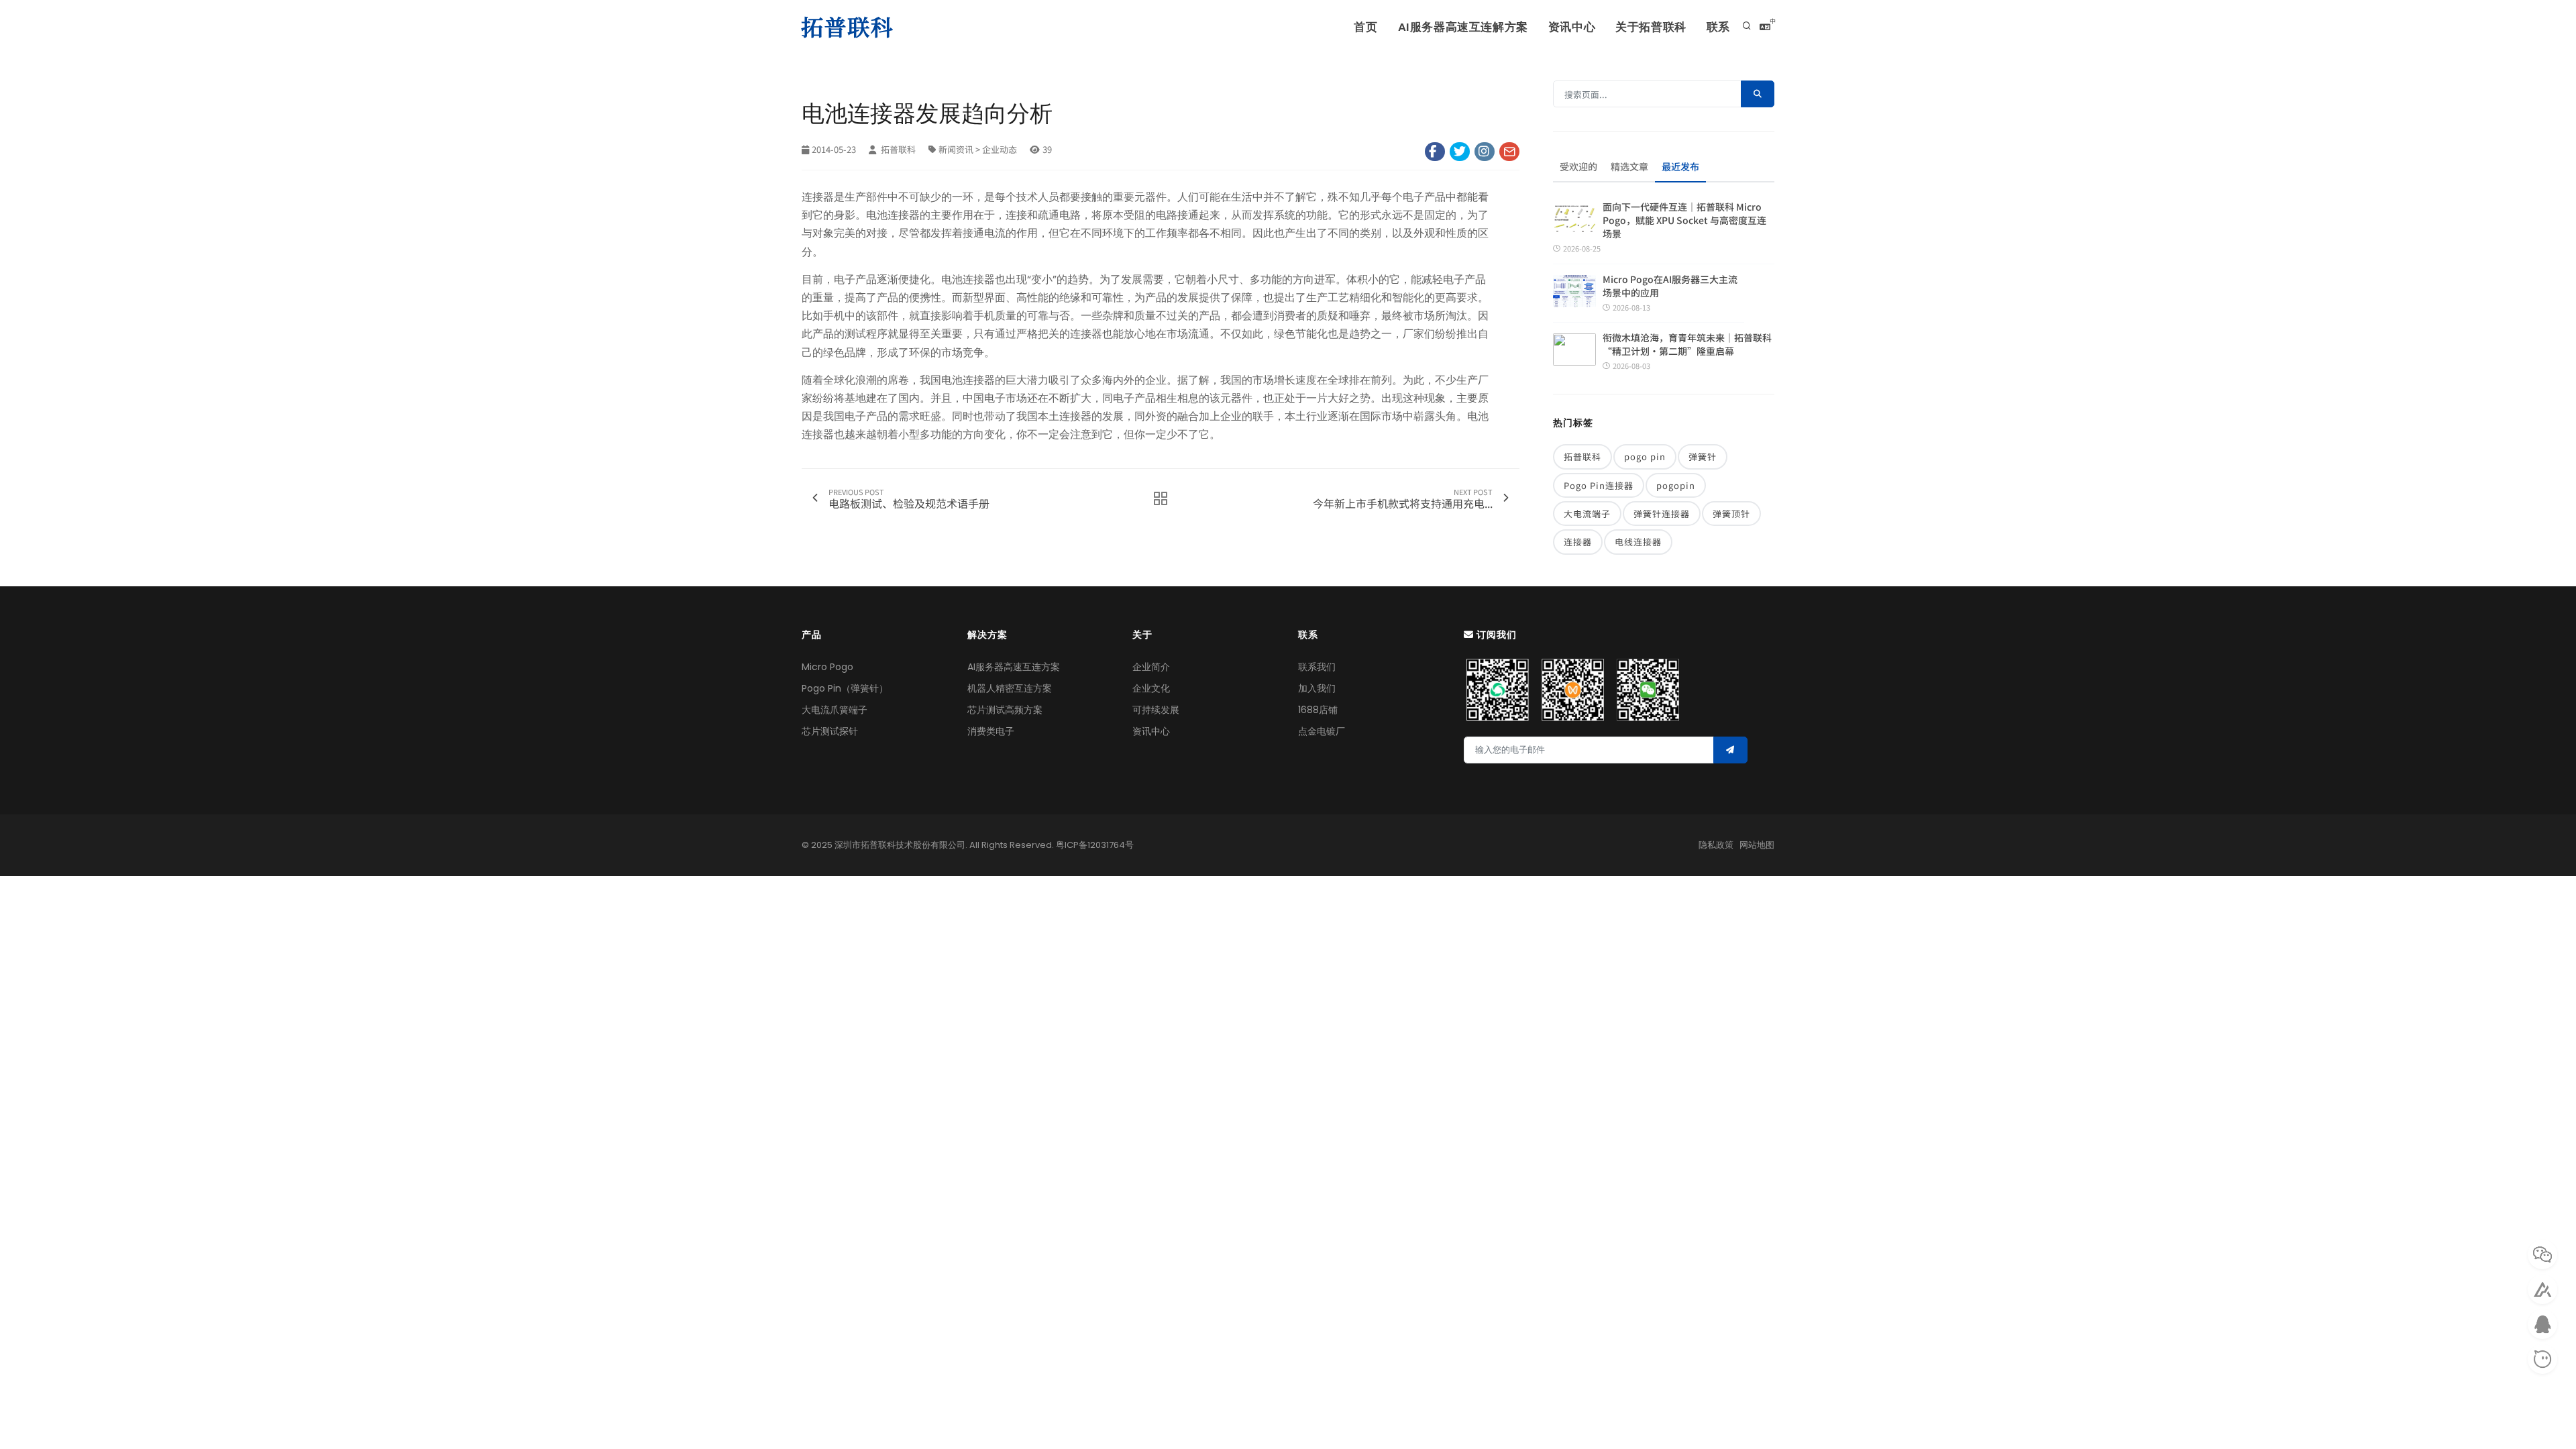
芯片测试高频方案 (1005, 710)
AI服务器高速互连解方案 (1463, 27)
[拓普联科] (850, 27)
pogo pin (1645, 457)
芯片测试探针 (830, 731)
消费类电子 (991, 731)
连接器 (1578, 542)
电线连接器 (1638, 542)
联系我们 (1317, 667)
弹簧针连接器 (1662, 514)
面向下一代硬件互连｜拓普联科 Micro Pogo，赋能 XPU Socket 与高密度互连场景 (1684, 220)
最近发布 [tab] (1680, 166)
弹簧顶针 (1731, 514)
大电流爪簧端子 (835, 710)
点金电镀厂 (1322, 731)
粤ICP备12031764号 (1095, 845)
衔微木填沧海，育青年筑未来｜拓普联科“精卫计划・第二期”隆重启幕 (1687, 344)
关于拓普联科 (1651, 27)
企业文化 (1151, 688)
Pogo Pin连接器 (1599, 485)
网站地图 (1757, 845)
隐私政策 (1716, 845)
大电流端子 (1587, 514)
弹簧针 (1703, 457)
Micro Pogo (827, 667)
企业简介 (1151, 667)
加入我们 (1317, 688)
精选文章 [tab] (1629, 166)
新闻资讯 (956, 149)
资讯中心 (1572, 27)
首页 (1365, 27)
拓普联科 (897, 149)
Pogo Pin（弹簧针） (845, 688)
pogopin (1676, 485)
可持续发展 (1156, 710)
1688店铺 (1318, 710)
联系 (1718, 27)
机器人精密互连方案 (1010, 688)
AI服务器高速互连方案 (1014, 667)
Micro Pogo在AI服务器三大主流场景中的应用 (1670, 286)
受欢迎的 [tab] (1578, 166)
